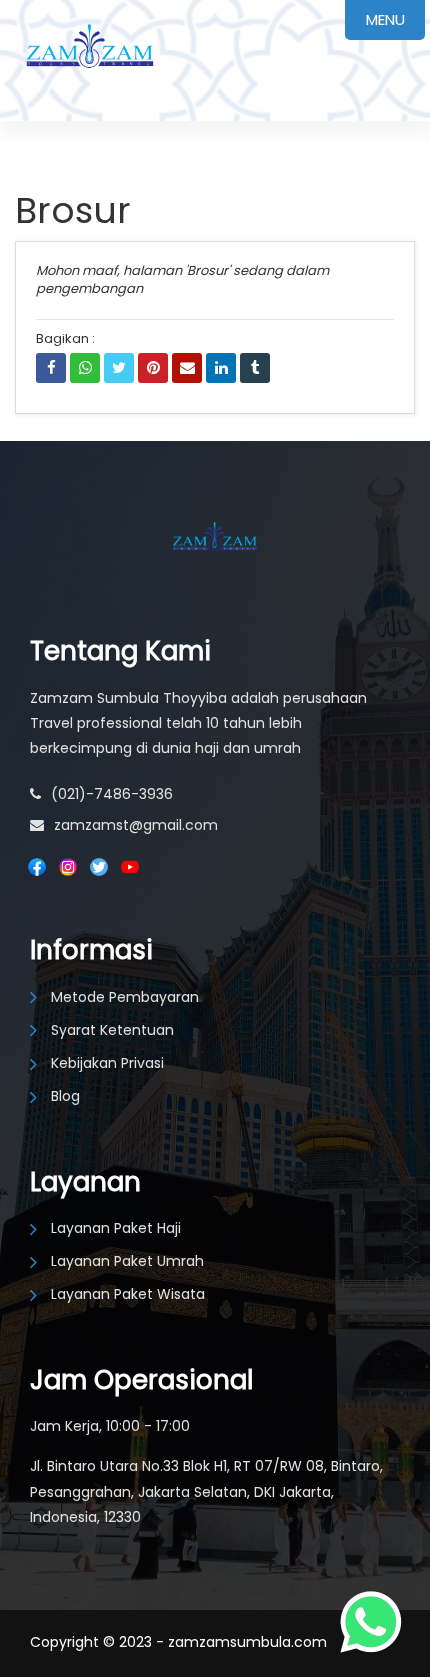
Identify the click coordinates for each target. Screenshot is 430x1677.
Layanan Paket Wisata (128, 1294)
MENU (385, 19)
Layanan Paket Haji (116, 1228)
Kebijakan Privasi (107, 1063)
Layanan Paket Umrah (127, 1261)
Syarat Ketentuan (112, 1030)
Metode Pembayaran (125, 997)
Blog (65, 1096)
